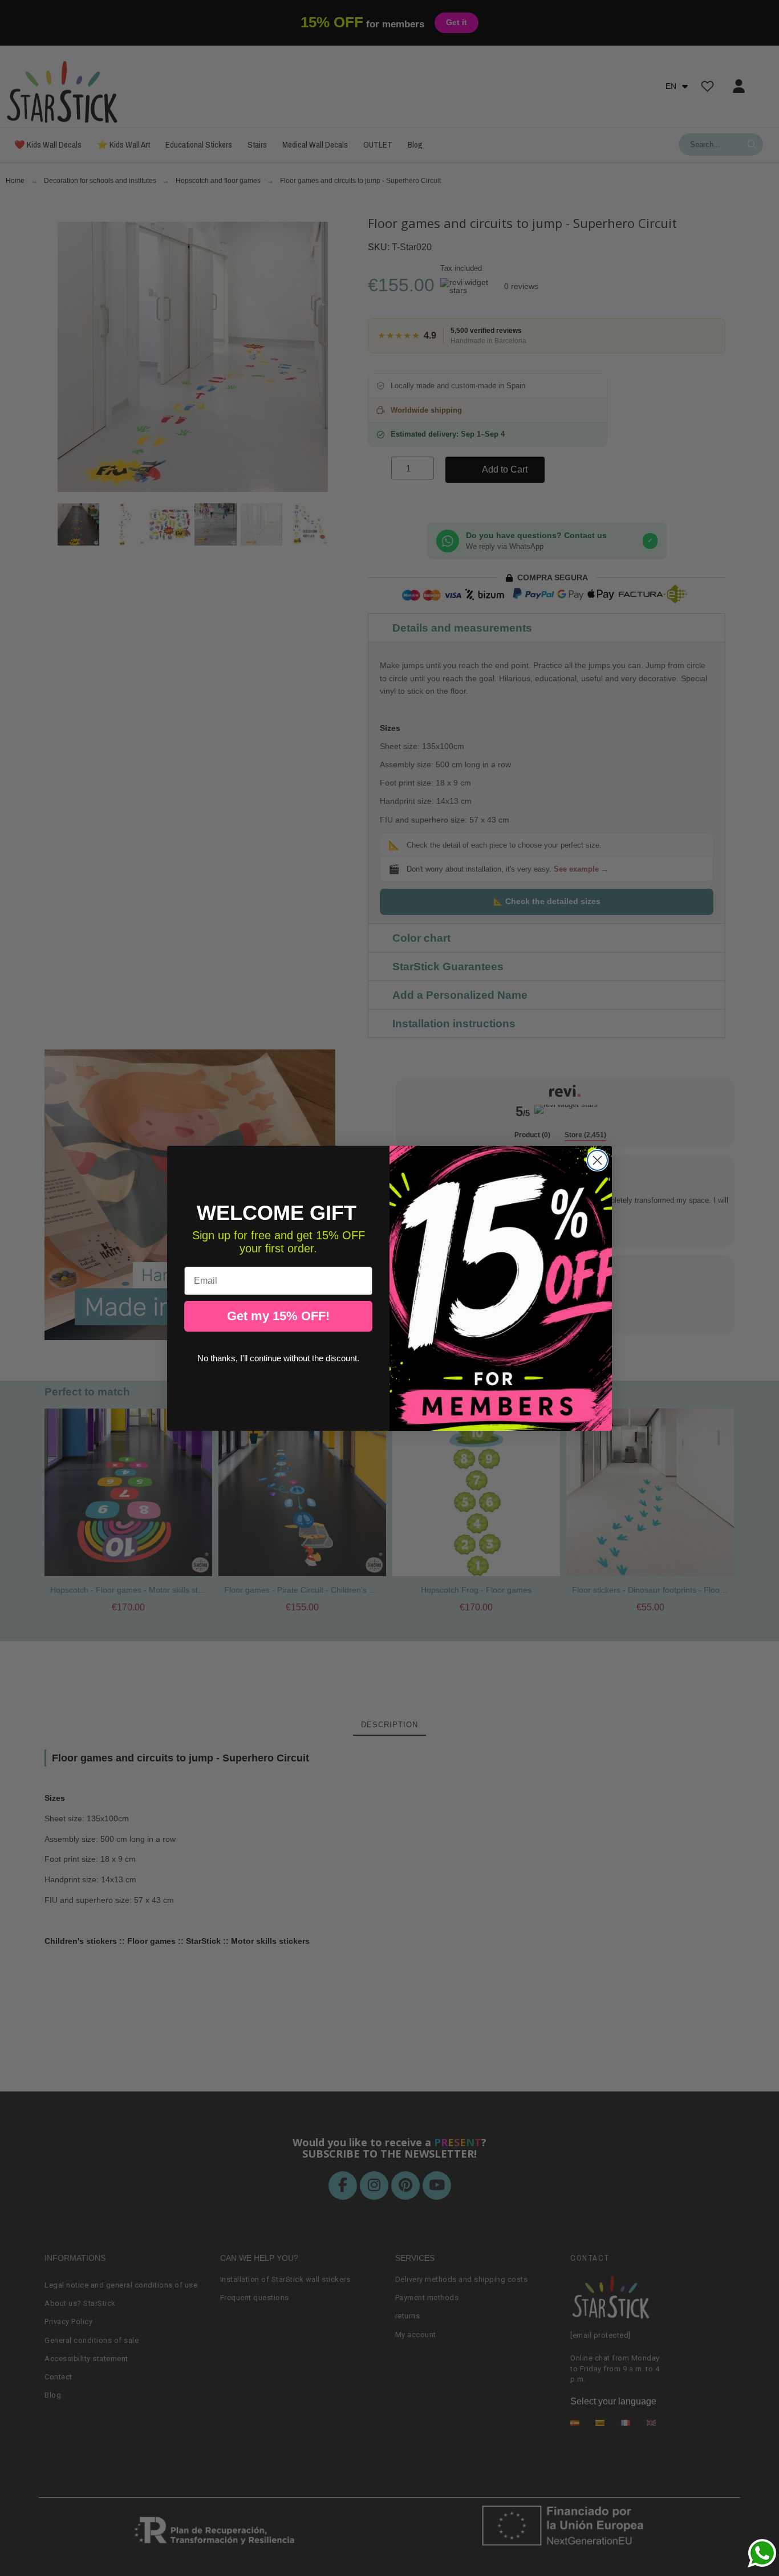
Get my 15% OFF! (278, 1316)
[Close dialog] (597, 1160)
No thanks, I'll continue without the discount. (278, 1358)
